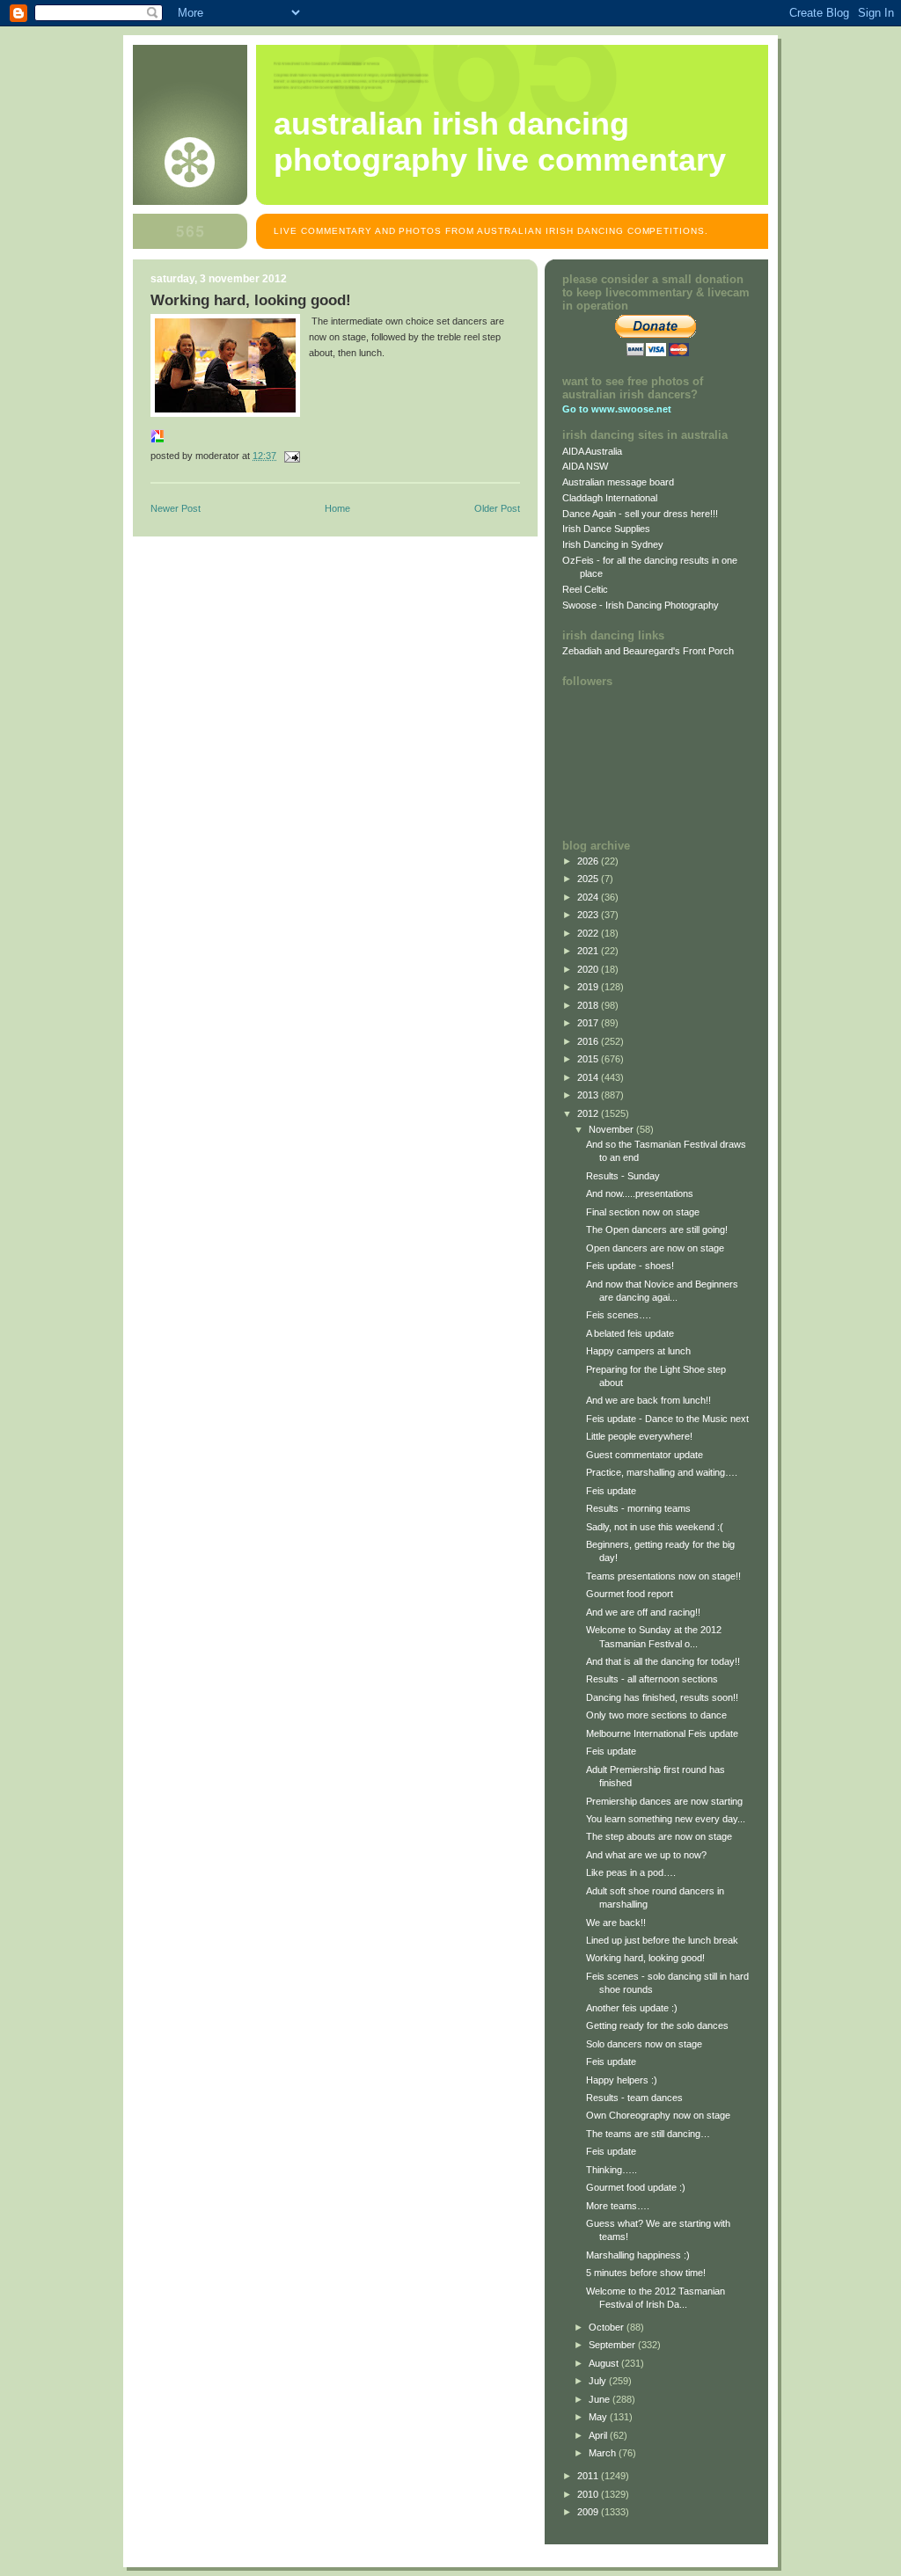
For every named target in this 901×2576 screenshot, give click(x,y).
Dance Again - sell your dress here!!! (640, 514)
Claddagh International (610, 498)
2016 (589, 1041)
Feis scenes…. (619, 1315)
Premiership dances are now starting (664, 1801)
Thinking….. (612, 2170)
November (612, 1129)
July (599, 2381)
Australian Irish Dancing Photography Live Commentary (500, 142)
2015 (589, 1059)
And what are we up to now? (646, 1855)
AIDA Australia (592, 451)
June (601, 2399)
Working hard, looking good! (645, 1958)
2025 (589, 879)
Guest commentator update (645, 1455)
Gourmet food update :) (636, 2187)
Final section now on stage (643, 1212)
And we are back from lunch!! (648, 1400)
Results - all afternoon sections (652, 1679)
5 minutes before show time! (646, 2273)
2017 (589, 1023)
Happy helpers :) (622, 2080)
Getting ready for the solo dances (657, 2025)
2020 (589, 969)
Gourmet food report (630, 1594)
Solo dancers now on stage (644, 2044)
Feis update (611, 1491)
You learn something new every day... (666, 1819)
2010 (589, 2494)
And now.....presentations (640, 1193)
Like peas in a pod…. (631, 1872)
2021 (589, 951)
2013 (589, 1095)
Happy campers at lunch (638, 1351)
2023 (589, 915)
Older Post (497, 508)
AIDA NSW (585, 466)
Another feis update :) (632, 2008)
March (604, 2453)
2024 (589, 897)
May (599, 2417)
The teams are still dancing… (648, 2134)
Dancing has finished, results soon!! (662, 1697)
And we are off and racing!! (643, 1612)
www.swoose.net (631, 409)
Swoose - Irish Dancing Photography (641, 605)
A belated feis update (630, 1333)
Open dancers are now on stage (655, 1248)
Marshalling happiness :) (638, 2255)
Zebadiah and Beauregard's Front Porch (648, 651)
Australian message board (618, 482)
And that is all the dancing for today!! (663, 1661)
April (599, 2435)
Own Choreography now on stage (658, 2115)
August (605, 2363)
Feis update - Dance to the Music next (667, 1419)
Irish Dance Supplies (606, 529)
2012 (589, 1113)
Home (337, 508)
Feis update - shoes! (630, 1266)
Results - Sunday (623, 1176)
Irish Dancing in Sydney (613, 544)
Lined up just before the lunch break (662, 1940)
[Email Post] (291, 456)
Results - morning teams (638, 1508)
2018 (589, 1005)
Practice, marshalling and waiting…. (662, 1472)
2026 (589, 861)
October (608, 2327)
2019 (589, 987)
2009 (589, 2512)
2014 (589, 1077)
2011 (589, 2476)
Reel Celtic (585, 589)
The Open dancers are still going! (657, 1230)
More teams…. (618, 2206)
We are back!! (616, 1923)
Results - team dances (634, 2098)
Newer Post (176, 508)
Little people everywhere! (639, 1436)
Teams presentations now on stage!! (663, 1576)
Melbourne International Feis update (662, 1733)
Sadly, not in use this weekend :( (655, 1527)
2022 (589, 933)
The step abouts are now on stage (659, 1836)
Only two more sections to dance (656, 1715)
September (613, 2345)
